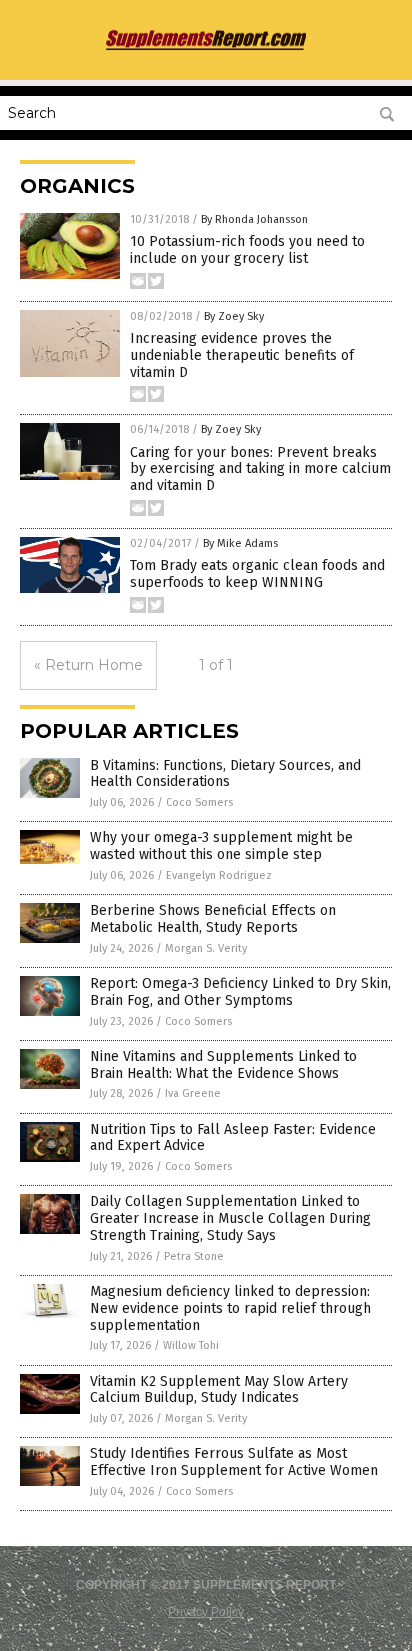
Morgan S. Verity (206, 948)
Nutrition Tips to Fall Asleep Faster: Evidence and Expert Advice (233, 1138)
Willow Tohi (191, 1345)
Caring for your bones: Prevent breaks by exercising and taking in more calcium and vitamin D (260, 469)
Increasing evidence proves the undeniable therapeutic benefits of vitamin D (242, 355)
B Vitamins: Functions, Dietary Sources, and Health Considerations (225, 774)
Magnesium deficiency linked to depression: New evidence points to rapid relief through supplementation (230, 1308)
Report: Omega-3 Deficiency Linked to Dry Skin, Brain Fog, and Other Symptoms (240, 992)
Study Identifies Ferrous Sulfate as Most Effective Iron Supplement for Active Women (234, 1462)
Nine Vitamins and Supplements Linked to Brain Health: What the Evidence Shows (223, 1065)
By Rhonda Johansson (254, 219)
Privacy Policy (206, 1612)
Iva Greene (193, 1093)
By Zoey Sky (234, 316)
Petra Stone (194, 1256)
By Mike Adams (240, 543)
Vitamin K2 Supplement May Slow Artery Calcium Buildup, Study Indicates (219, 1390)
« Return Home (88, 665)
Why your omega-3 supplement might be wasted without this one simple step (221, 846)
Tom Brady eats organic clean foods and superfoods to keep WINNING (257, 574)
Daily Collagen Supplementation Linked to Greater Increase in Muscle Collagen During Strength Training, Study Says (230, 1218)
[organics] (206, 48)
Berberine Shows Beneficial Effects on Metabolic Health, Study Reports (213, 919)
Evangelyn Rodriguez (219, 875)
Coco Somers (199, 802)
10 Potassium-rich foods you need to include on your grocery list (247, 250)
